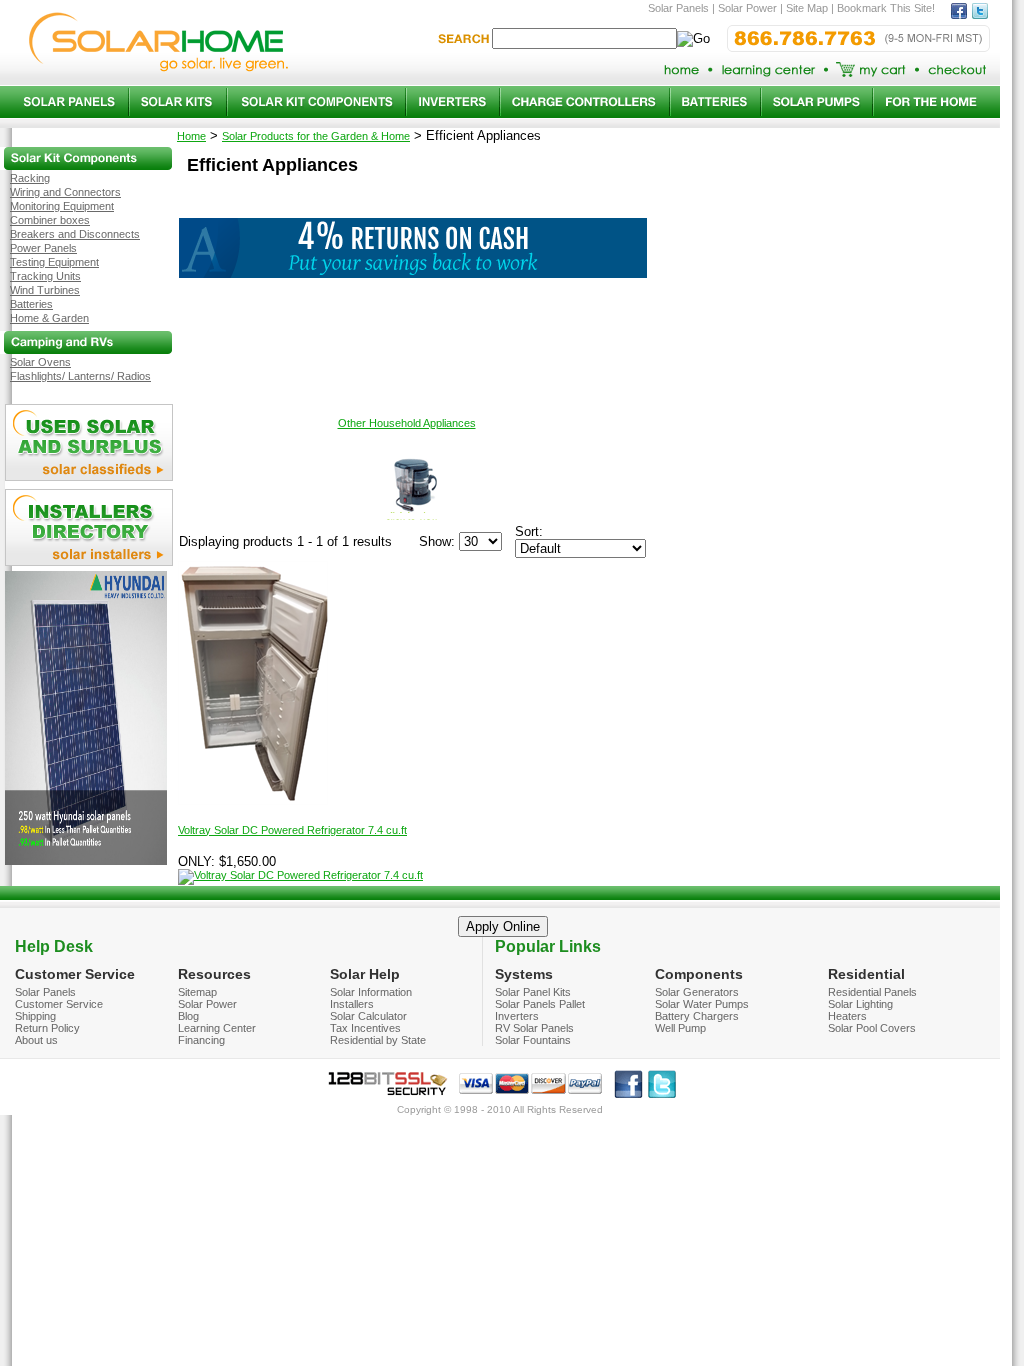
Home (191, 136)
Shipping (35, 1016)
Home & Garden (49, 318)
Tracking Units (45, 276)
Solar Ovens (40, 362)
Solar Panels (45, 992)
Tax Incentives (365, 1028)
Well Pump (680, 1028)
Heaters (847, 1016)
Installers (352, 1004)
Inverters (517, 1016)
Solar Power (207, 1004)
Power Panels (43, 248)
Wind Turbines (45, 290)
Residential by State (378, 1040)
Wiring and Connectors (65, 192)
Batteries (31, 304)
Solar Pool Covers (872, 1028)
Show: (437, 541)
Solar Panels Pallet (540, 1004)
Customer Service (59, 1004)
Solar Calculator (368, 1016)
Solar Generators (697, 992)
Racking (30, 178)
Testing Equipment (54, 262)
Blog (188, 1016)
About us (36, 1040)
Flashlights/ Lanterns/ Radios (80, 376)
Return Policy (47, 1028)
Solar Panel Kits (533, 992)
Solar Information (371, 992)
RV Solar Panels (534, 1028)
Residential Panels (872, 992)
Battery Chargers (697, 1016)
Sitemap (197, 992)
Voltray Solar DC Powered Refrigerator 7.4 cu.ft (292, 830)
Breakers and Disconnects (75, 234)
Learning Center (217, 1028)
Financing (201, 1040)
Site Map (807, 8)
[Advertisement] (413, 323)
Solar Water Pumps (702, 1004)
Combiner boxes (50, 220)
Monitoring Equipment (62, 206)
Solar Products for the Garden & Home (316, 136)
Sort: (529, 531)
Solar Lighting (860, 1004)
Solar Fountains (533, 1040)
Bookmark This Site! (886, 8)
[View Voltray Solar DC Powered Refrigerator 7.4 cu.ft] (300, 875)
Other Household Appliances (407, 423)
